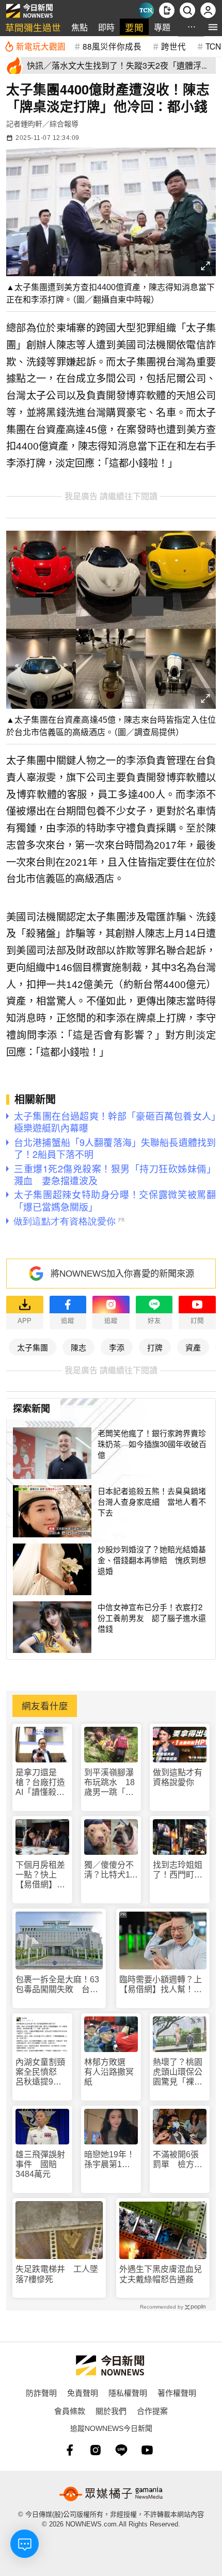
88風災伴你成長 (112, 46)
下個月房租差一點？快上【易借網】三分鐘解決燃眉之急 (40, 1875)
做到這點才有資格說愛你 (178, 1777)
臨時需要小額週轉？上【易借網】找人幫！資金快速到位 (161, 1985)
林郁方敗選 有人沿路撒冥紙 (109, 2072)
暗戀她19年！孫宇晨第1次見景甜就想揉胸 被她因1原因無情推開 (109, 2160)
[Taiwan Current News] (146, 10)
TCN (213, 46)
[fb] (70, 2450)
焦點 (80, 27)
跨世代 (173, 46)
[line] (121, 2450)
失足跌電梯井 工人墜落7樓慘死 (57, 2274)
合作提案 (152, 2411)
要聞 (134, 27)
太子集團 (33, 1347)
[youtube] (147, 2450)
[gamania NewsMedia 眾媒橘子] (111, 2494)
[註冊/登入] (208, 10)
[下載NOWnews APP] (167, 10)
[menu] (213, 27)
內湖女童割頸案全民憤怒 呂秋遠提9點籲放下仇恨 (40, 2072)
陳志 (78, 1347)
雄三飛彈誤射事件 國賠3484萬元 (40, 2164)
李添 (117, 1347)
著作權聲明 (177, 2392)
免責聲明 (83, 2392)
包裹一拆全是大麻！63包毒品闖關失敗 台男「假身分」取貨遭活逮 (57, 1985)
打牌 (155, 1347)
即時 (106, 27)
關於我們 (111, 2411)
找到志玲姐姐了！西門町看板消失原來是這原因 (178, 1870)
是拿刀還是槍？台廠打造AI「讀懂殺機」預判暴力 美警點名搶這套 (42, 1783)
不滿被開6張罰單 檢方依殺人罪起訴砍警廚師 (178, 2160)
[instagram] (96, 2450)
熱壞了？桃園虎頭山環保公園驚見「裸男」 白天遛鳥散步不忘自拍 (180, 2072)
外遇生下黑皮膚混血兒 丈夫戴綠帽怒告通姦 (163, 2274)
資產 (193, 1347)
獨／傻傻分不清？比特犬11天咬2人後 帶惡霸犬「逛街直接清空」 (109, 1870)
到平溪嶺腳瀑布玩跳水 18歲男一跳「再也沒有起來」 (109, 1783)
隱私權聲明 (128, 2392)
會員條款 (70, 2411)
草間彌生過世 (33, 27)
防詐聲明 (41, 2392)
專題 (162, 27)
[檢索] (187, 10)
